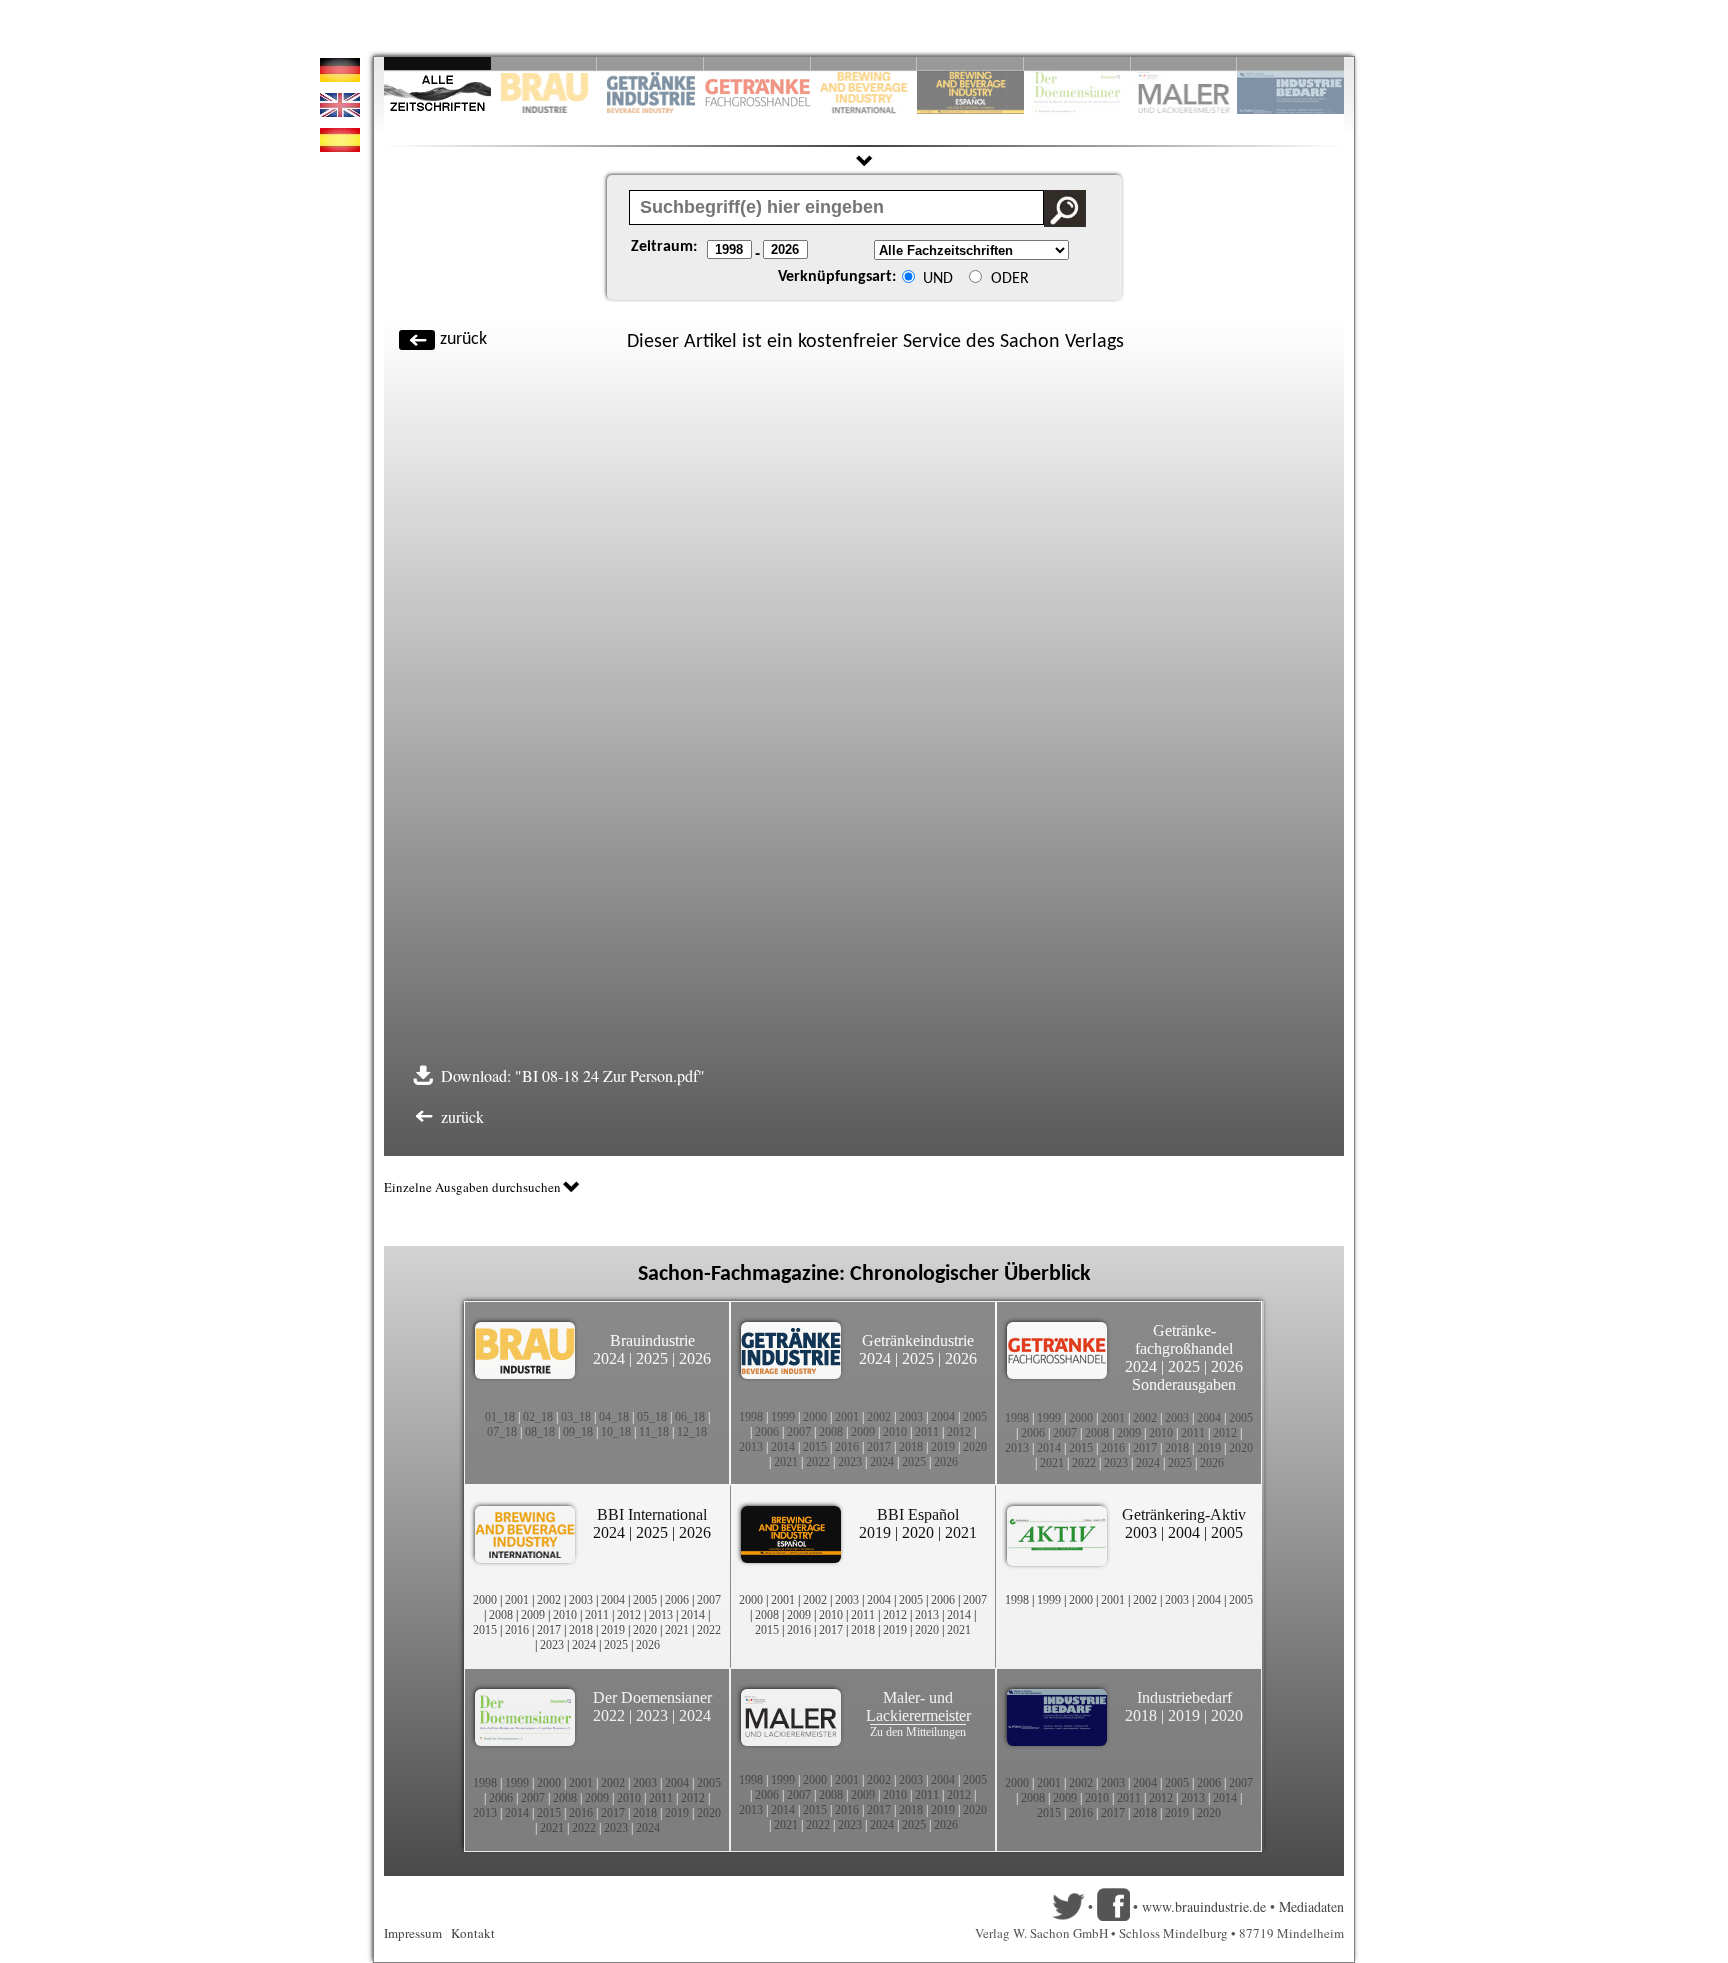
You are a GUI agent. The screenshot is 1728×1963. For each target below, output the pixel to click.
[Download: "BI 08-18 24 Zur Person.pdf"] (712, 1075)
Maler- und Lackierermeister (918, 1706)
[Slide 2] (544, 63)
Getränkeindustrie (918, 1340)
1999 (783, 1417)
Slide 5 (864, 63)
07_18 (502, 1432)
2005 (975, 1417)
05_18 (652, 1417)
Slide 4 (757, 63)
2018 (911, 1447)
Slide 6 (970, 63)
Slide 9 (1184, 63)
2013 (751, 1447)
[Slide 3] (650, 63)
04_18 (614, 1417)
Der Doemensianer (652, 1697)
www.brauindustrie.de (1204, 1906)
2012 (959, 1432)
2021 (786, 1462)
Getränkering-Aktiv (1184, 1514)
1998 (751, 1417)
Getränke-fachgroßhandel (1184, 1339)
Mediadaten (1311, 1906)
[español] (340, 146)
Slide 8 (1077, 63)
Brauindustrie (652, 1340)
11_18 (654, 1432)
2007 (799, 1432)
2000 (815, 1417)
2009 (863, 1432)
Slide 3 (650, 63)
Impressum (413, 1933)
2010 (895, 1432)
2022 (818, 1462)
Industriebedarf (1184, 1697)
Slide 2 (544, 63)
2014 (783, 1447)
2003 (911, 1417)
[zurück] (1134, 330)
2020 (975, 1447)
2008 (831, 1432)
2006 (767, 1432)
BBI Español (918, 1514)
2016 (847, 1447)
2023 (850, 1462)
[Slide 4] (757, 63)
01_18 (500, 1417)
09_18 (578, 1432)
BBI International (652, 1514)
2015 (815, 1447)
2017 (879, 1447)
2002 (879, 1417)
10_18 (616, 1432)
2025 (652, 1358)
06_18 (690, 1417)
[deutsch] (340, 76)
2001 (847, 1417)
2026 (695, 1358)
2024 (609, 1358)
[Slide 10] (1290, 63)
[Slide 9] (1184, 63)
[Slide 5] (864, 63)
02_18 (538, 1417)
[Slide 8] (1077, 63)
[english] (340, 111)
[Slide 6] (970, 63)
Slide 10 (1290, 63)
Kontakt (473, 1933)
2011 (927, 1432)
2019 (943, 1447)
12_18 (692, 1432)
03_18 (576, 1417)
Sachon (1030, 342)
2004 (943, 1417)
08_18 (540, 1432)
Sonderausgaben (1184, 1384)
